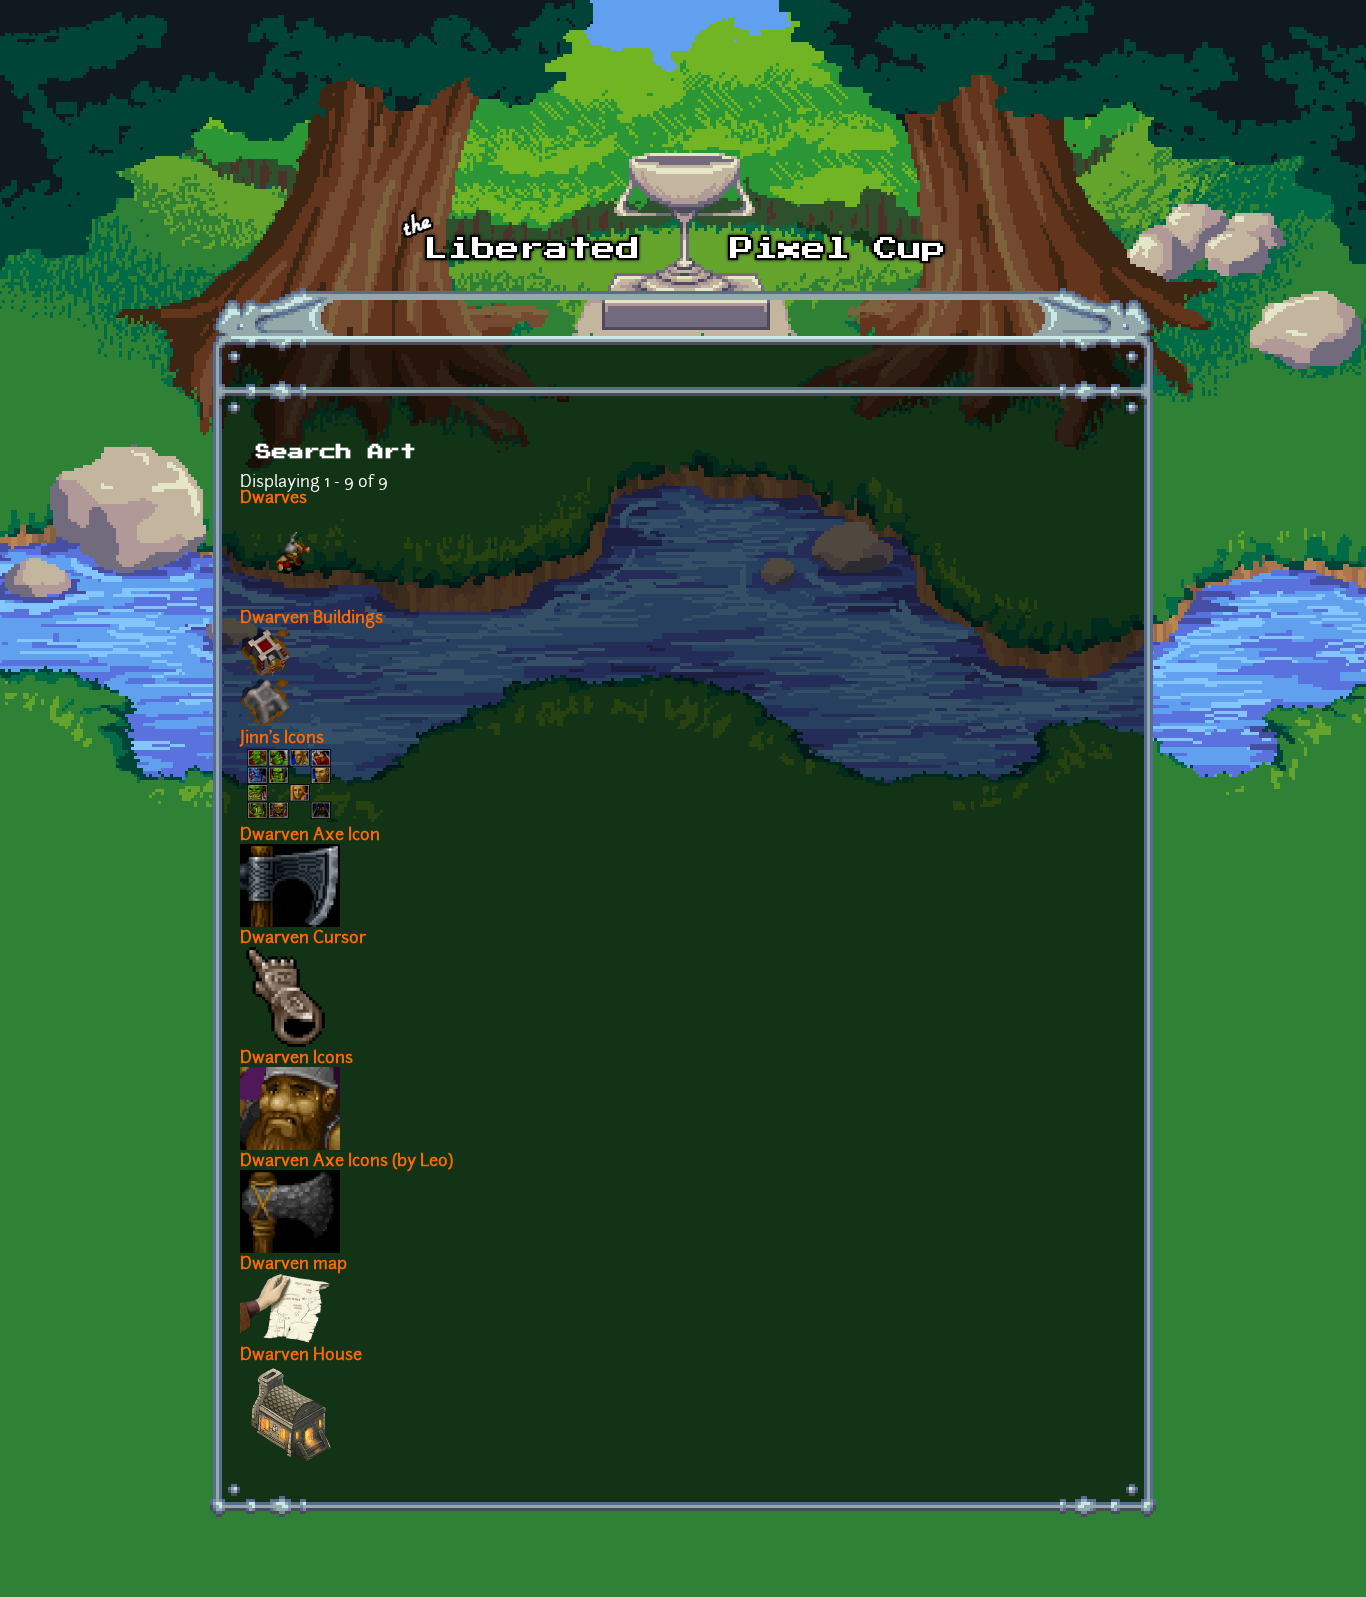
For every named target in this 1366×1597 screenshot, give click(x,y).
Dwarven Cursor (303, 939)
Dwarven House (301, 1356)
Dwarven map (293, 1265)
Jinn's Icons (282, 739)
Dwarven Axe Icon (310, 836)
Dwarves (273, 499)
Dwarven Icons (296, 1059)
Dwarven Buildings (311, 619)
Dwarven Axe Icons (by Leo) (346, 1162)
